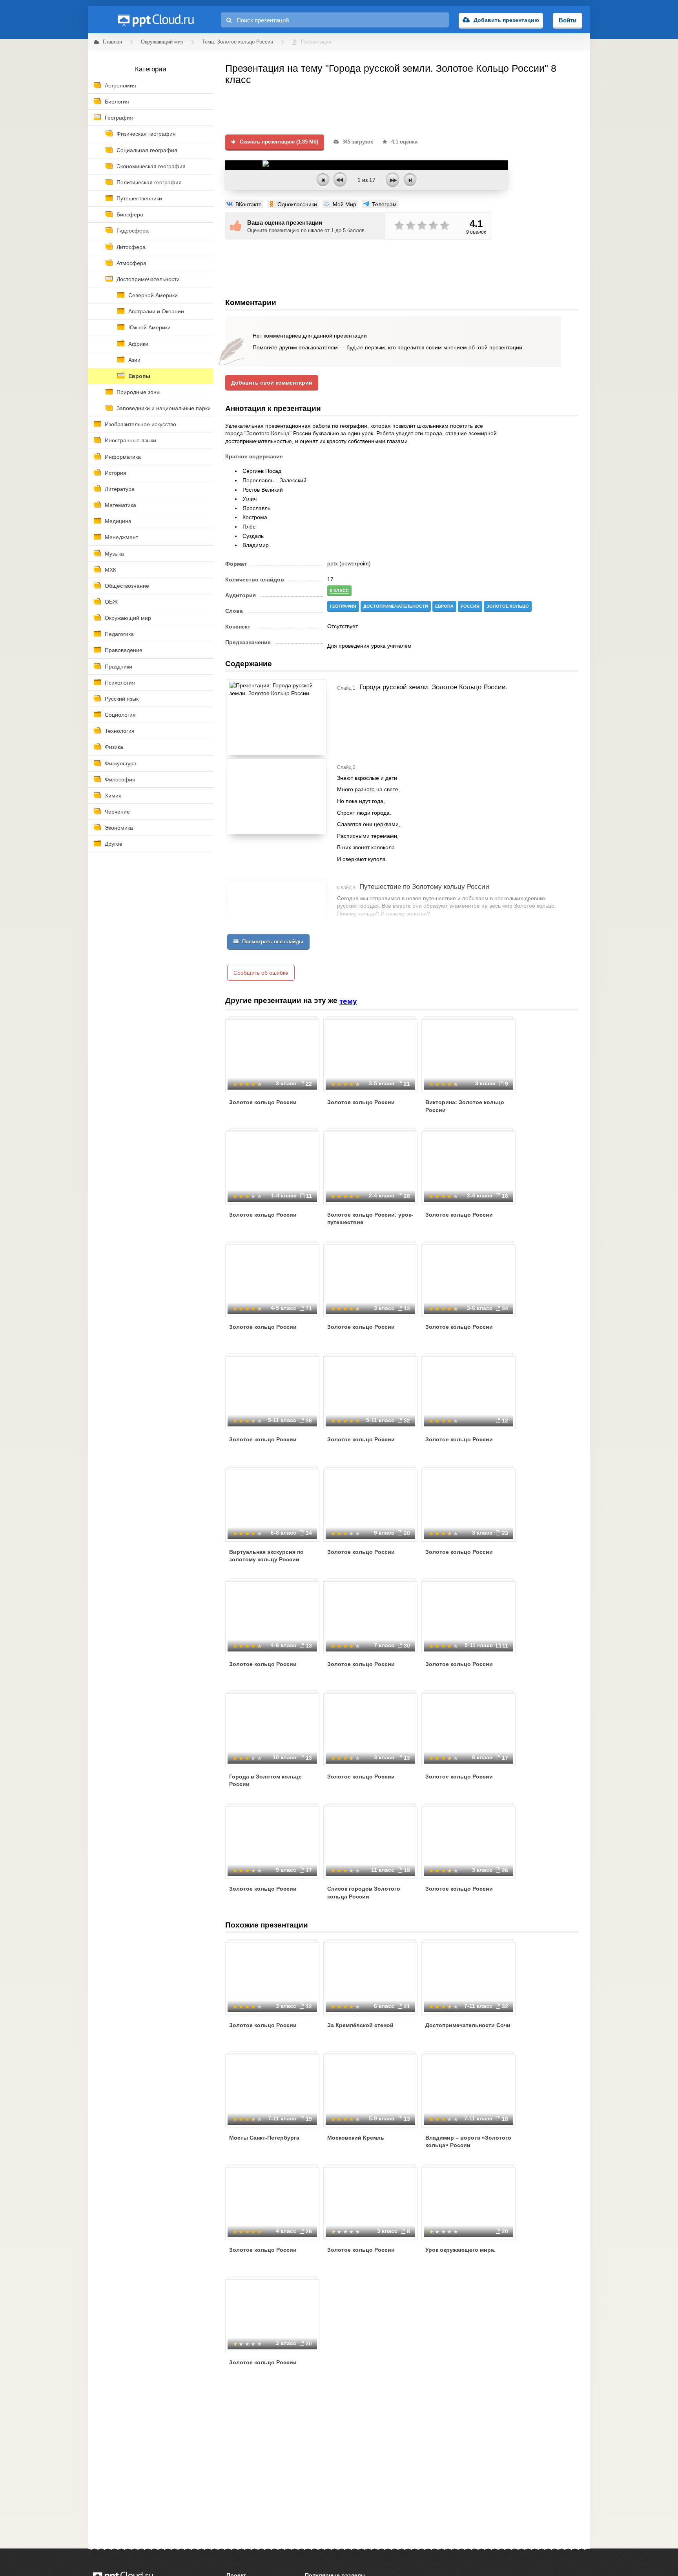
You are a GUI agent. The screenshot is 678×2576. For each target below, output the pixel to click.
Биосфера (130, 214)
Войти (568, 20)
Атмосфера (131, 263)
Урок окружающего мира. (460, 2250)
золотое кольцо (508, 606)
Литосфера (131, 247)
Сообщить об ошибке (261, 973)
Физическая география (146, 134)
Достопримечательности (148, 279)
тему (348, 1001)
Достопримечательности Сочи (468, 2025)
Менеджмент (121, 537)
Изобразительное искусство (140, 424)
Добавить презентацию (506, 20)
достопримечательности (396, 606)
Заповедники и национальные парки (164, 408)
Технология (120, 731)
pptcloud (155, 20)
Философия (120, 779)
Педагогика (119, 634)
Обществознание (127, 586)
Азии (134, 360)
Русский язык (122, 699)
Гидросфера (133, 231)
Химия (113, 796)
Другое (114, 844)
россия (470, 606)
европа (444, 606)
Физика (114, 747)
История (116, 473)
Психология (120, 683)
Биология (117, 102)
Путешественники (139, 198)
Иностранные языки (130, 440)
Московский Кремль (356, 2138)
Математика (120, 505)
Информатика (123, 457)
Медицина (118, 521)
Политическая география (149, 182)
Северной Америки (153, 295)
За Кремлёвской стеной (360, 2025)
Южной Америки (149, 327)
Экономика (119, 828)
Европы (139, 376)
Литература (120, 489)
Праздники (118, 667)
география (343, 606)
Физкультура (121, 763)
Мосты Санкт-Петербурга (264, 2138)
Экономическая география (151, 166)
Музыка (114, 554)
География (119, 118)
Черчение (117, 812)
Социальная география (147, 150)
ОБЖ (111, 602)
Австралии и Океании (156, 311)
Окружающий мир (128, 618)
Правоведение (124, 650)
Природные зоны (139, 392)
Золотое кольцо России (263, 1102)
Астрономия (120, 85)
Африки (138, 344)
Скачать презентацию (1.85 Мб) (278, 142)
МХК (110, 570)
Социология (120, 715)
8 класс (339, 590)
